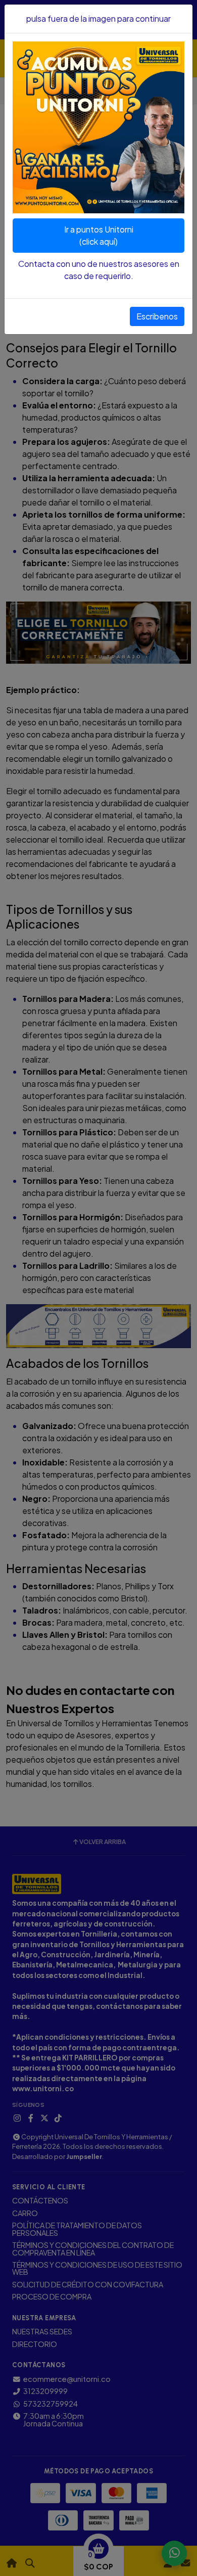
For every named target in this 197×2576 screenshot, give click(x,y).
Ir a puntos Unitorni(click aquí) (99, 235)
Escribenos (157, 316)
